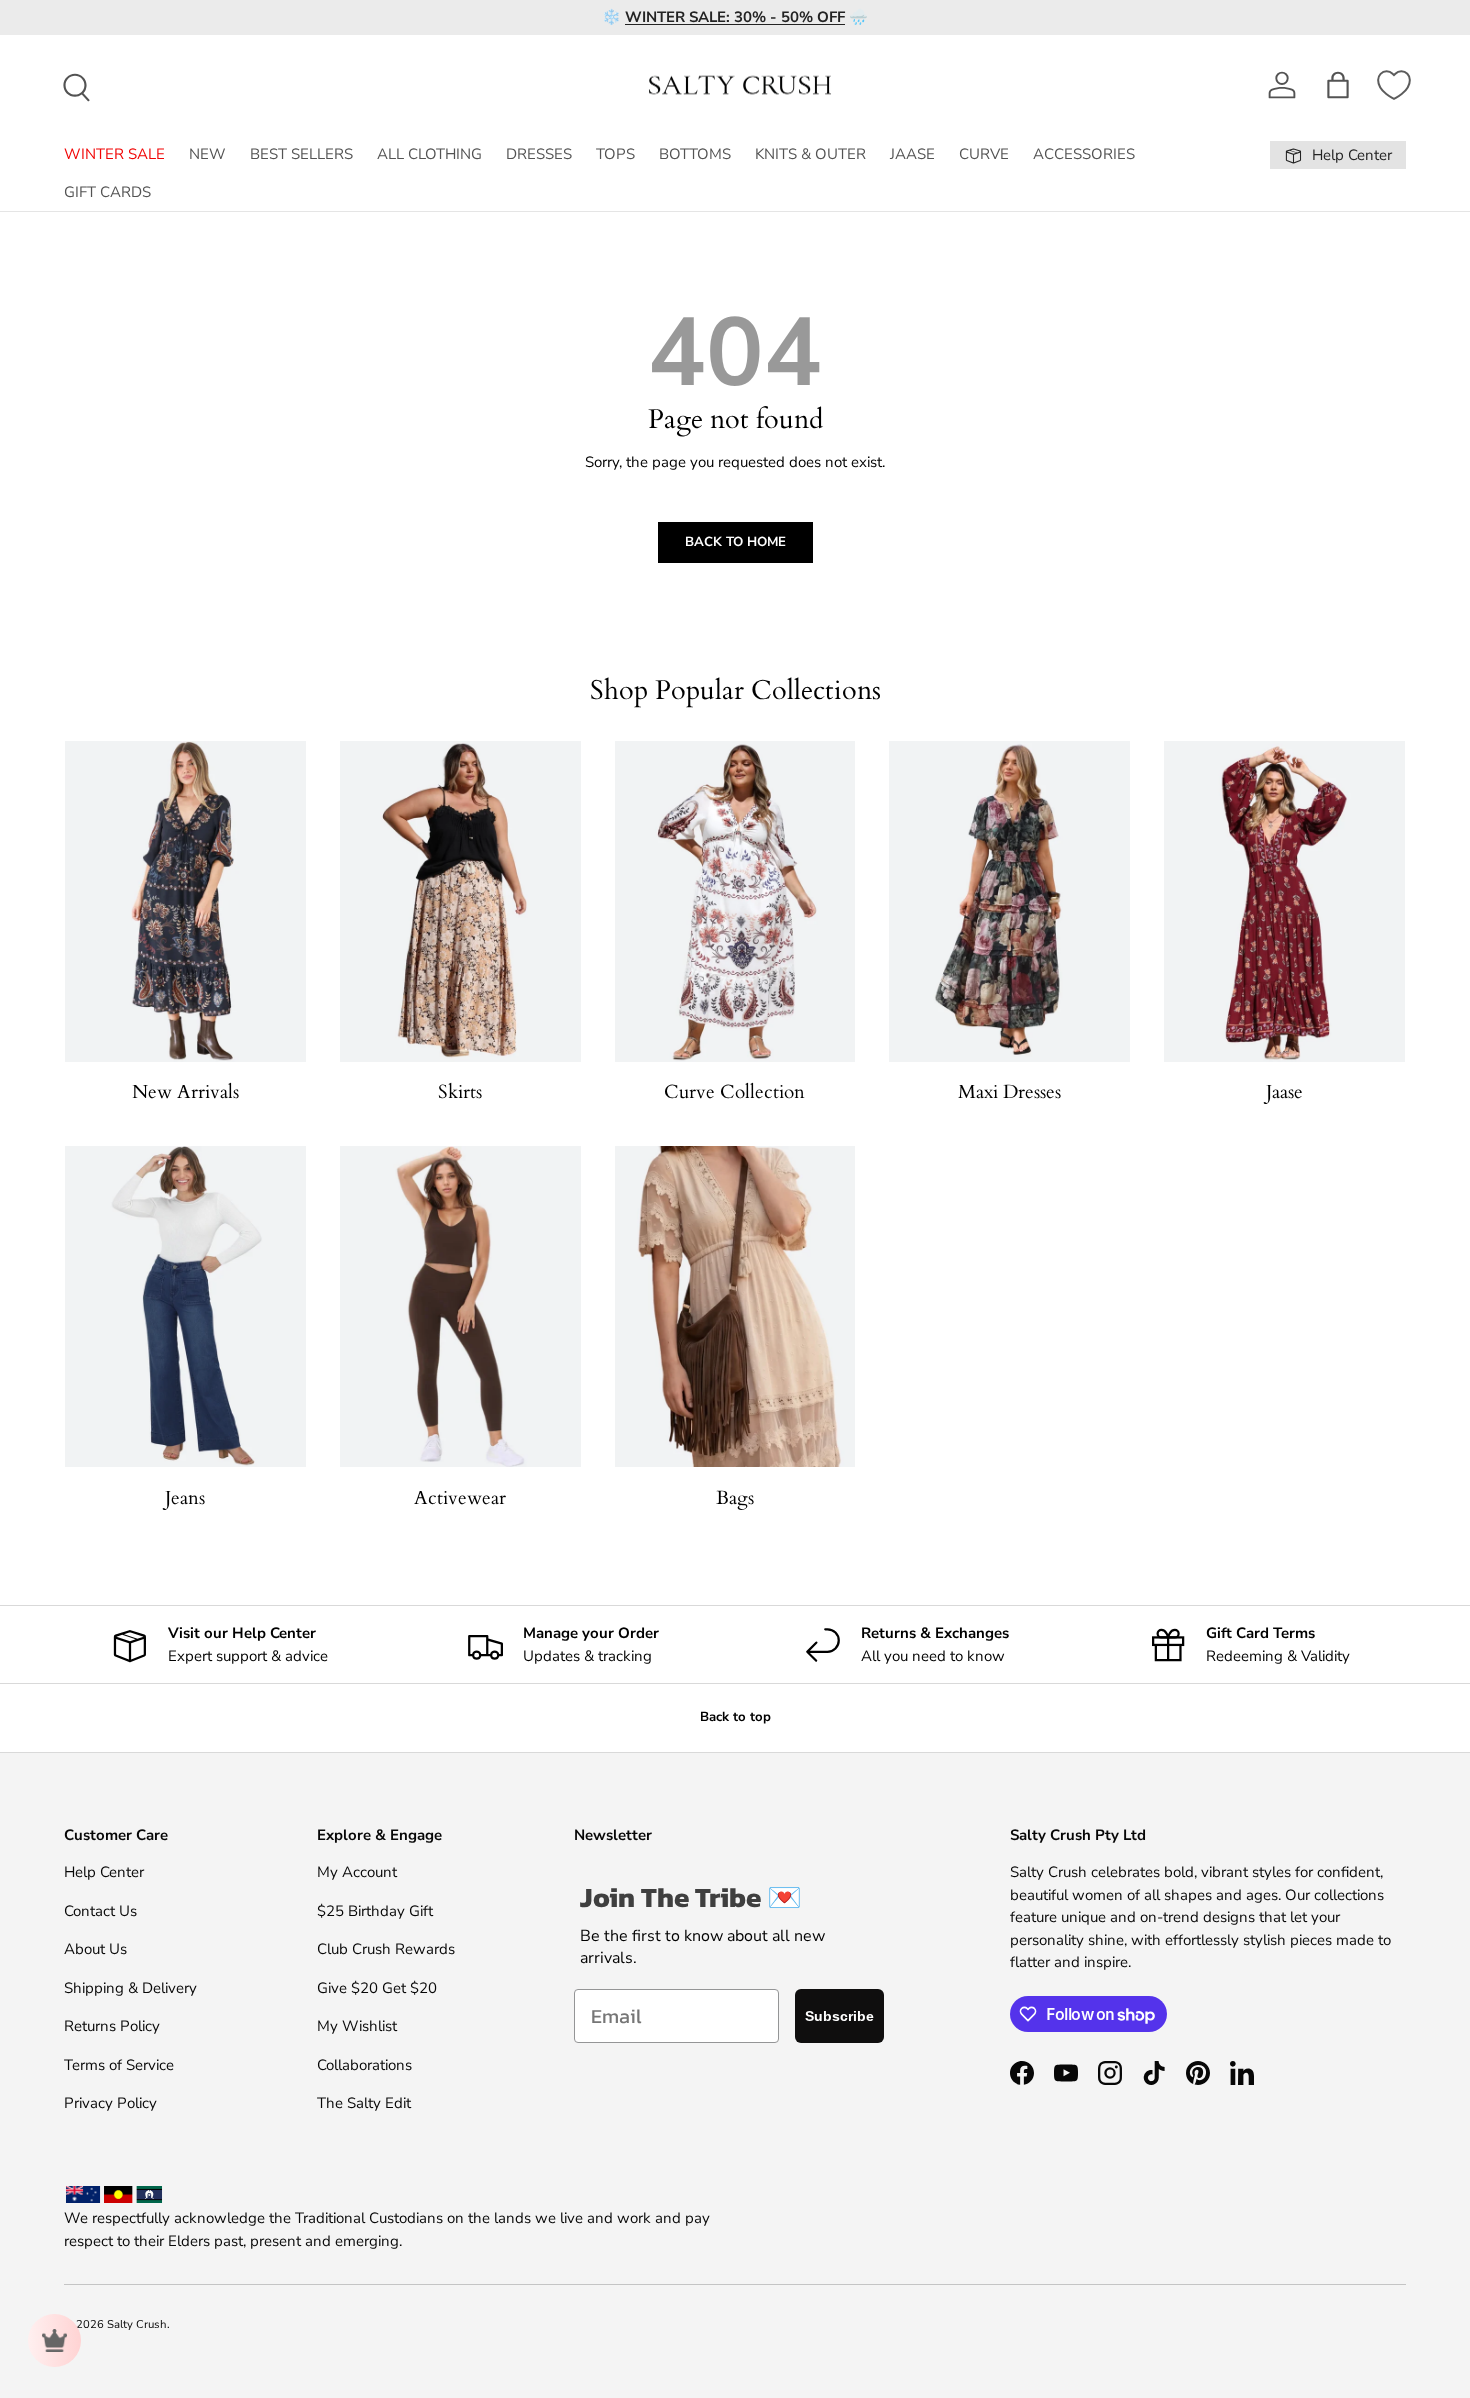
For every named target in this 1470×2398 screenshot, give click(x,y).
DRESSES (539, 154)
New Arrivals (185, 1092)
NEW (207, 154)
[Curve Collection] (735, 901)
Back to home (735, 542)
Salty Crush (137, 2324)
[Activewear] (460, 1306)
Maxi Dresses (1009, 1092)
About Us (95, 1949)
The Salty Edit (364, 2103)
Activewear (460, 1498)
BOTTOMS (695, 154)
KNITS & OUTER (810, 154)
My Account (357, 1872)
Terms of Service (119, 2065)
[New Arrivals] (185, 901)
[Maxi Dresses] (1009, 901)
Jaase (1284, 1092)
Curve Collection (734, 1092)
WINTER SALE (114, 154)
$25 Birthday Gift (375, 1911)
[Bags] (735, 1306)
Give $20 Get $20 (377, 1988)
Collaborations (364, 2065)
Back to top (735, 1717)
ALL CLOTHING (429, 154)
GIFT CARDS (107, 192)
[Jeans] (185, 1306)
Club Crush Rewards (386, 1949)
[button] (1338, 85)
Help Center (104, 1872)
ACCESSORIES (1084, 154)
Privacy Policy (110, 2103)
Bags (735, 1498)
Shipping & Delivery (130, 1988)
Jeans (185, 1498)
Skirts (460, 1092)
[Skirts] (460, 901)
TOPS (615, 154)
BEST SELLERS (301, 154)
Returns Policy (112, 2026)
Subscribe (839, 2016)
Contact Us (100, 1911)
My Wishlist (357, 2026)
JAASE (912, 154)
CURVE (984, 154)
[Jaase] (1284, 901)
